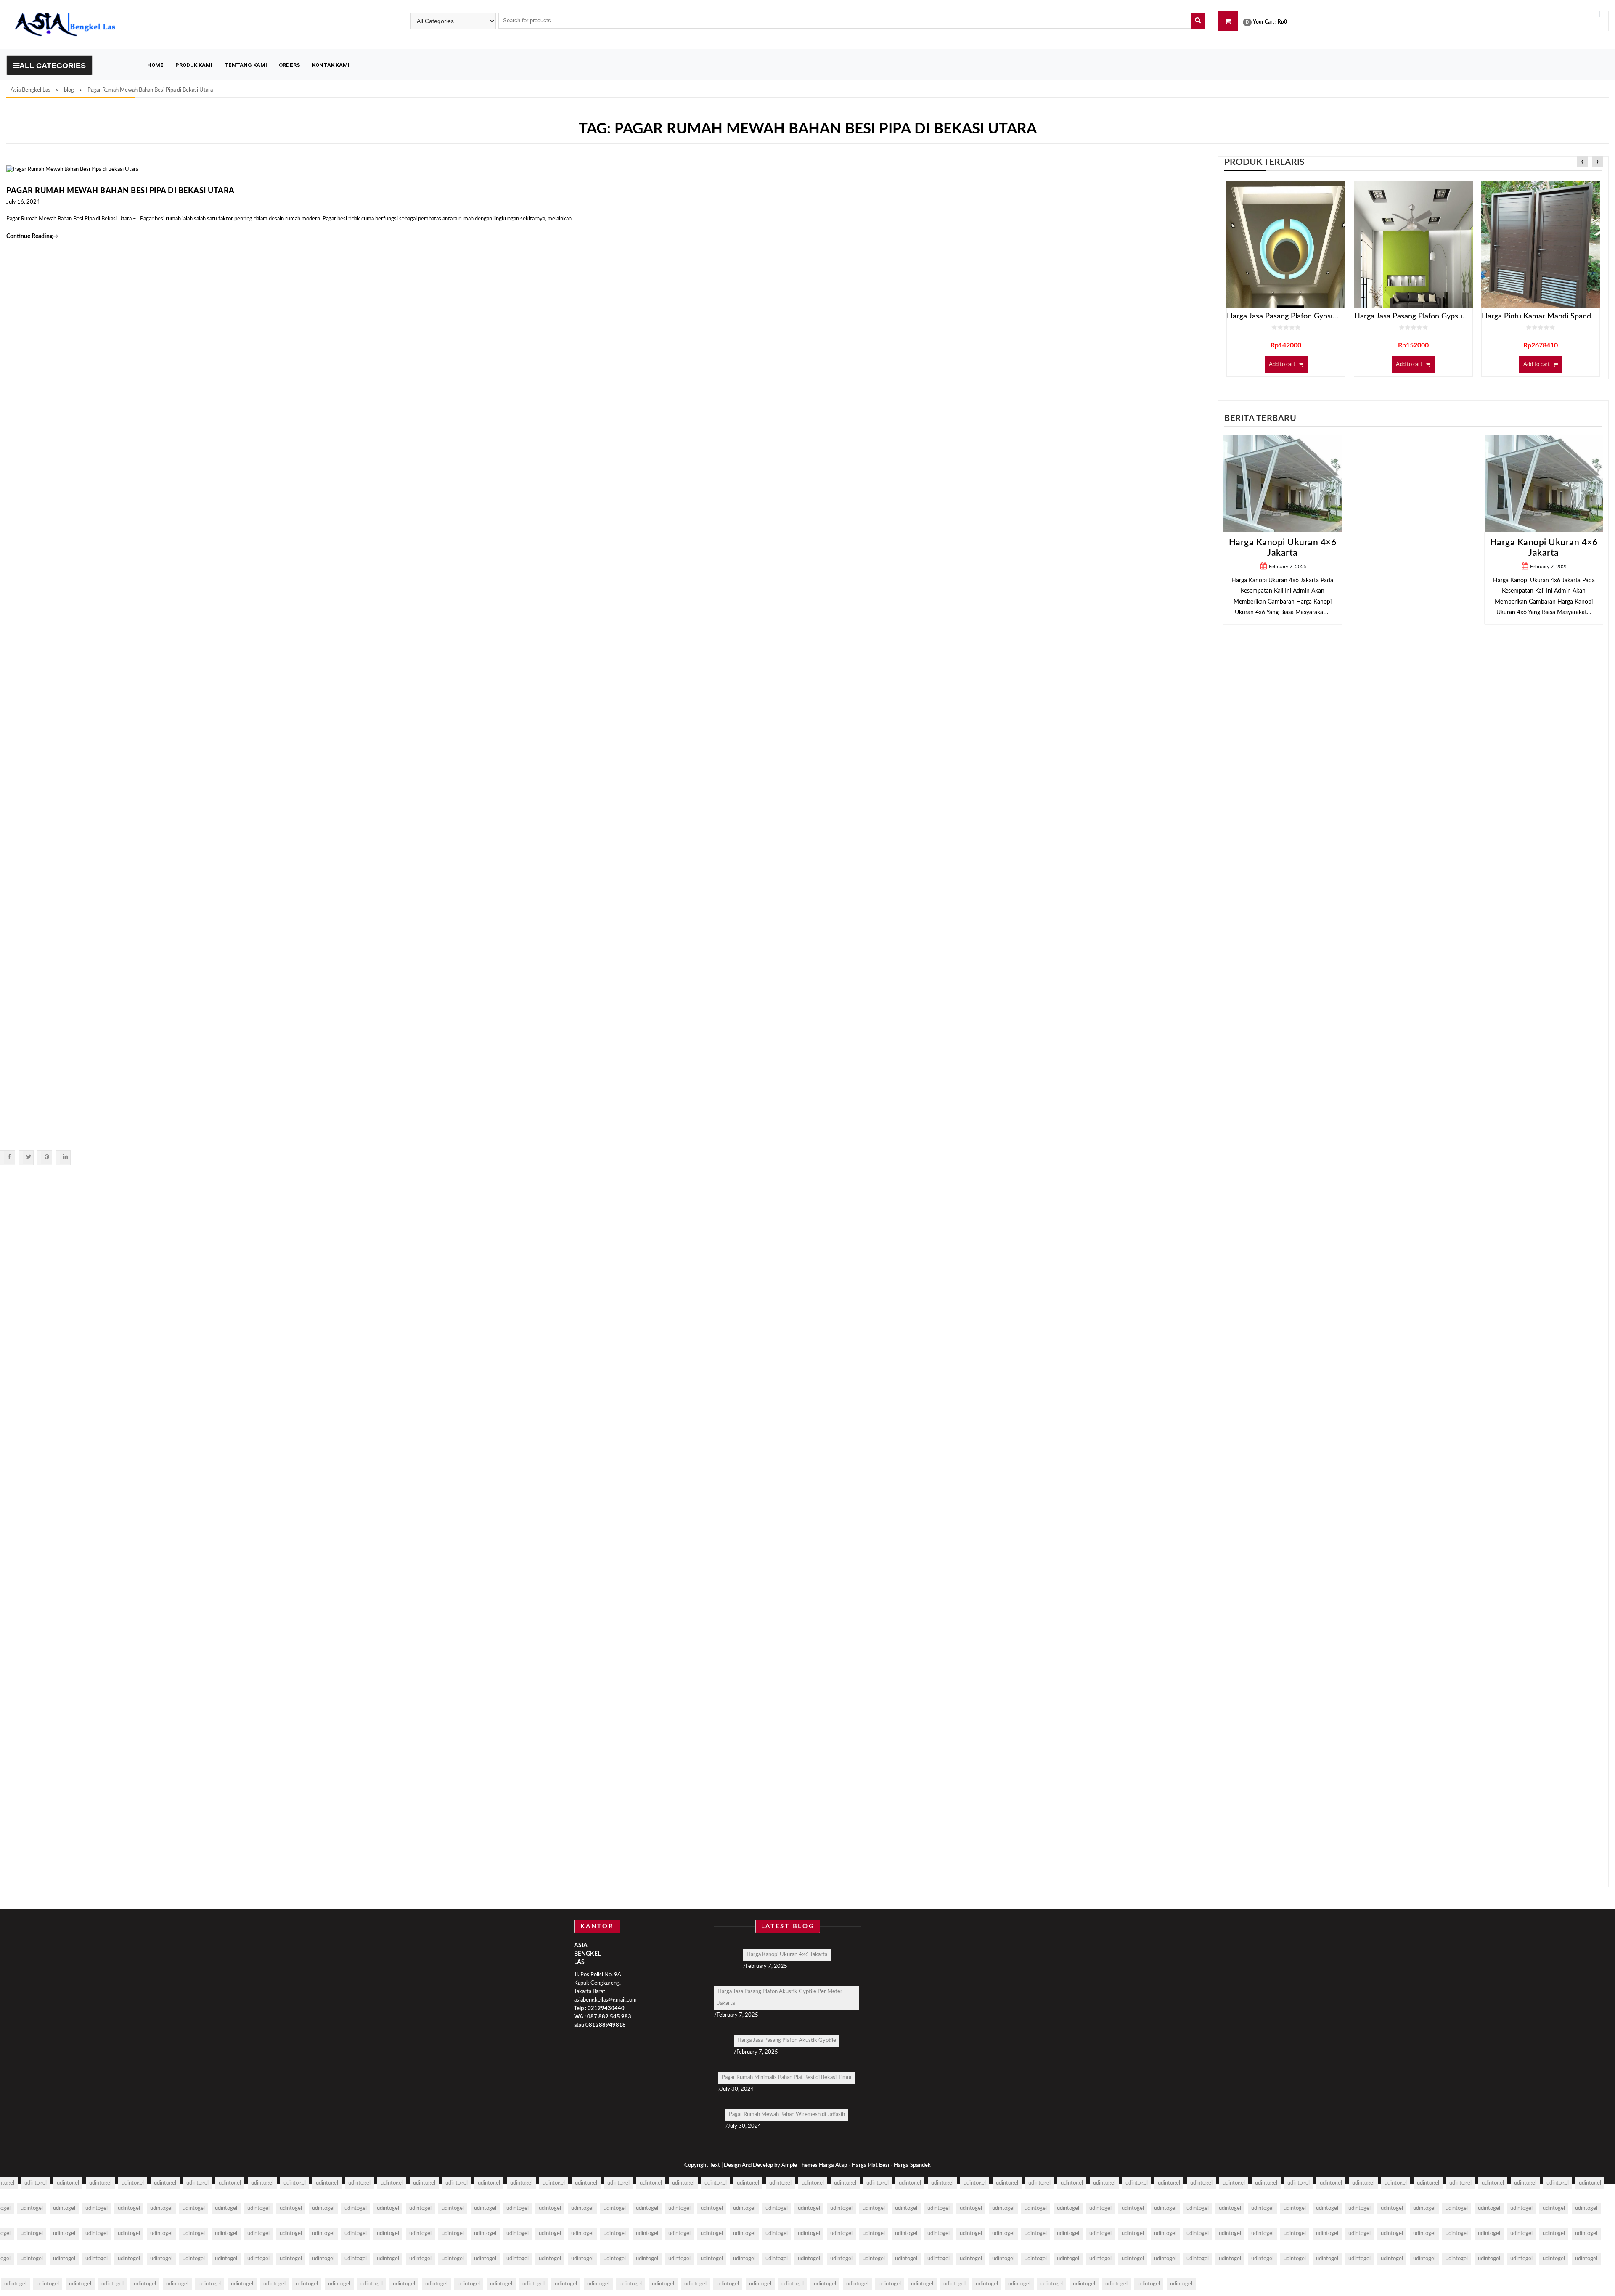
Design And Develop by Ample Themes (771, 2165)
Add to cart (1282, 365)
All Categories (53, 66)
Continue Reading (32, 236)
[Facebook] (9, 1157)
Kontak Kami (331, 65)
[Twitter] (28, 1157)
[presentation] (1582, 162)
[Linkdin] (65, 1157)
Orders (290, 65)
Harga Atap (833, 2165)
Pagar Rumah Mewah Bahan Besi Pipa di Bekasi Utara (120, 191)
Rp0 (1282, 22)
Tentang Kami (246, 65)
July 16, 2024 (23, 202)
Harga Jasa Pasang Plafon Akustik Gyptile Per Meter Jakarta (780, 1998)
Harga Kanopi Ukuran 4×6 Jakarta (787, 1955)
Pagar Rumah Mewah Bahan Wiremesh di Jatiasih (787, 2114)
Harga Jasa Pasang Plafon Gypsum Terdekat (1286, 316)
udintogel (36, 2183)
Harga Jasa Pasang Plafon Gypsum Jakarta (1413, 316)
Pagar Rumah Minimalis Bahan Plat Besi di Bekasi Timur (787, 2077)
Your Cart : (1265, 22)
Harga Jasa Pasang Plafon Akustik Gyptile (787, 2040)
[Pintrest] (46, 1157)
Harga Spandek (912, 2165)
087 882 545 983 (609, 2017)
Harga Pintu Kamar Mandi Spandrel (1541, 316)
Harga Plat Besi (870, 2165)
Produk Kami (194, 65)
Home (155, 65)
